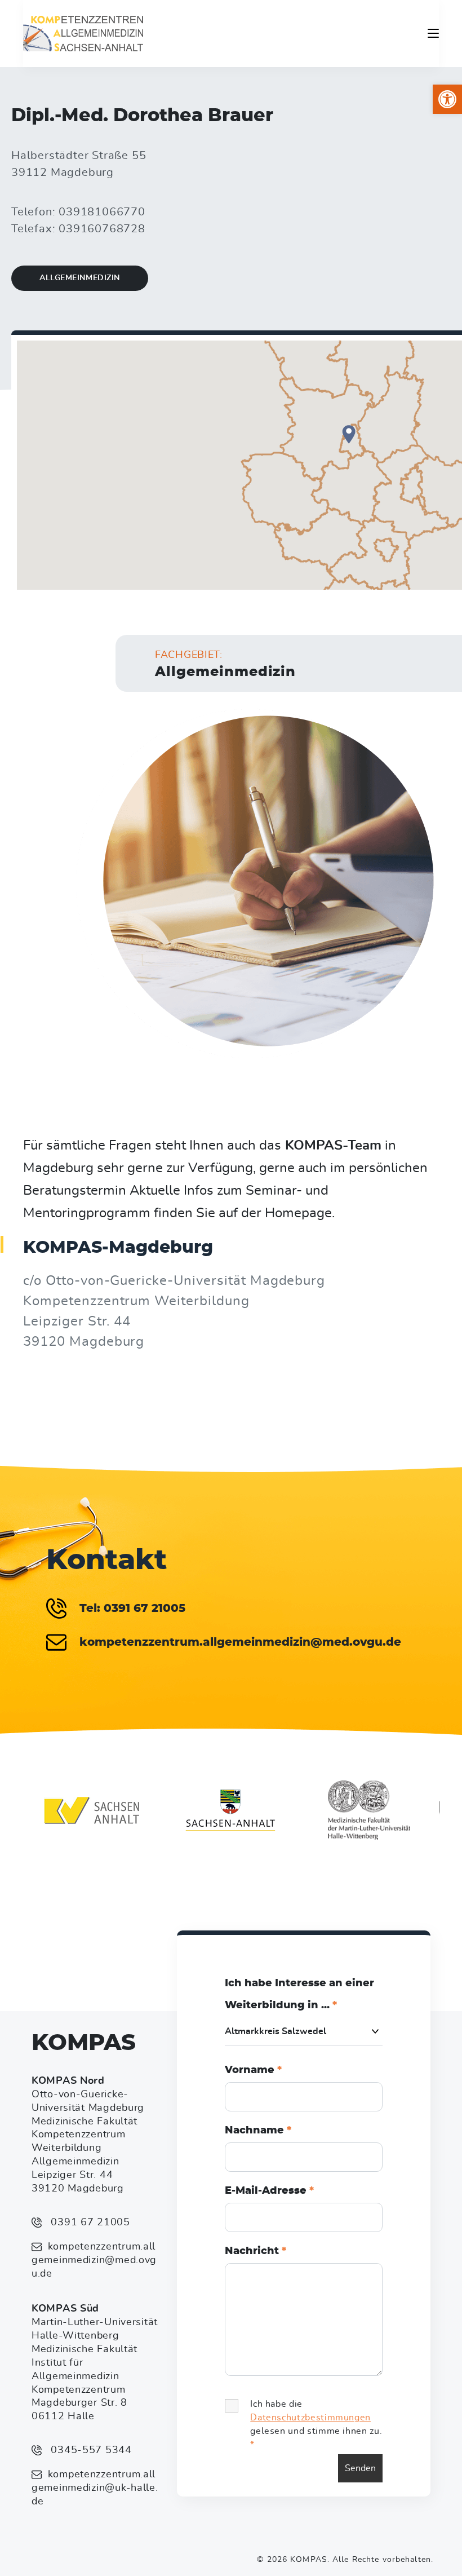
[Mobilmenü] (433, 33)
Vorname (253, 2070)
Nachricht (256, 2251)
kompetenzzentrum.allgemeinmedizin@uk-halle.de (95, 2488)
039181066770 (102, 212)
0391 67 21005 (89, 2222)
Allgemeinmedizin (80, 278)
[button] (447, 99)
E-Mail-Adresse (269, 2191)
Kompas (84, 2043)
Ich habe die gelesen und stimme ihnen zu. (316, 2424)
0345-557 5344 (90, 2450)
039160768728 (102, 229)
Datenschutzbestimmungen (310, 2418)
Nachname (258, 2131)
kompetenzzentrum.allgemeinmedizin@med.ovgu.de (94, 2260)
